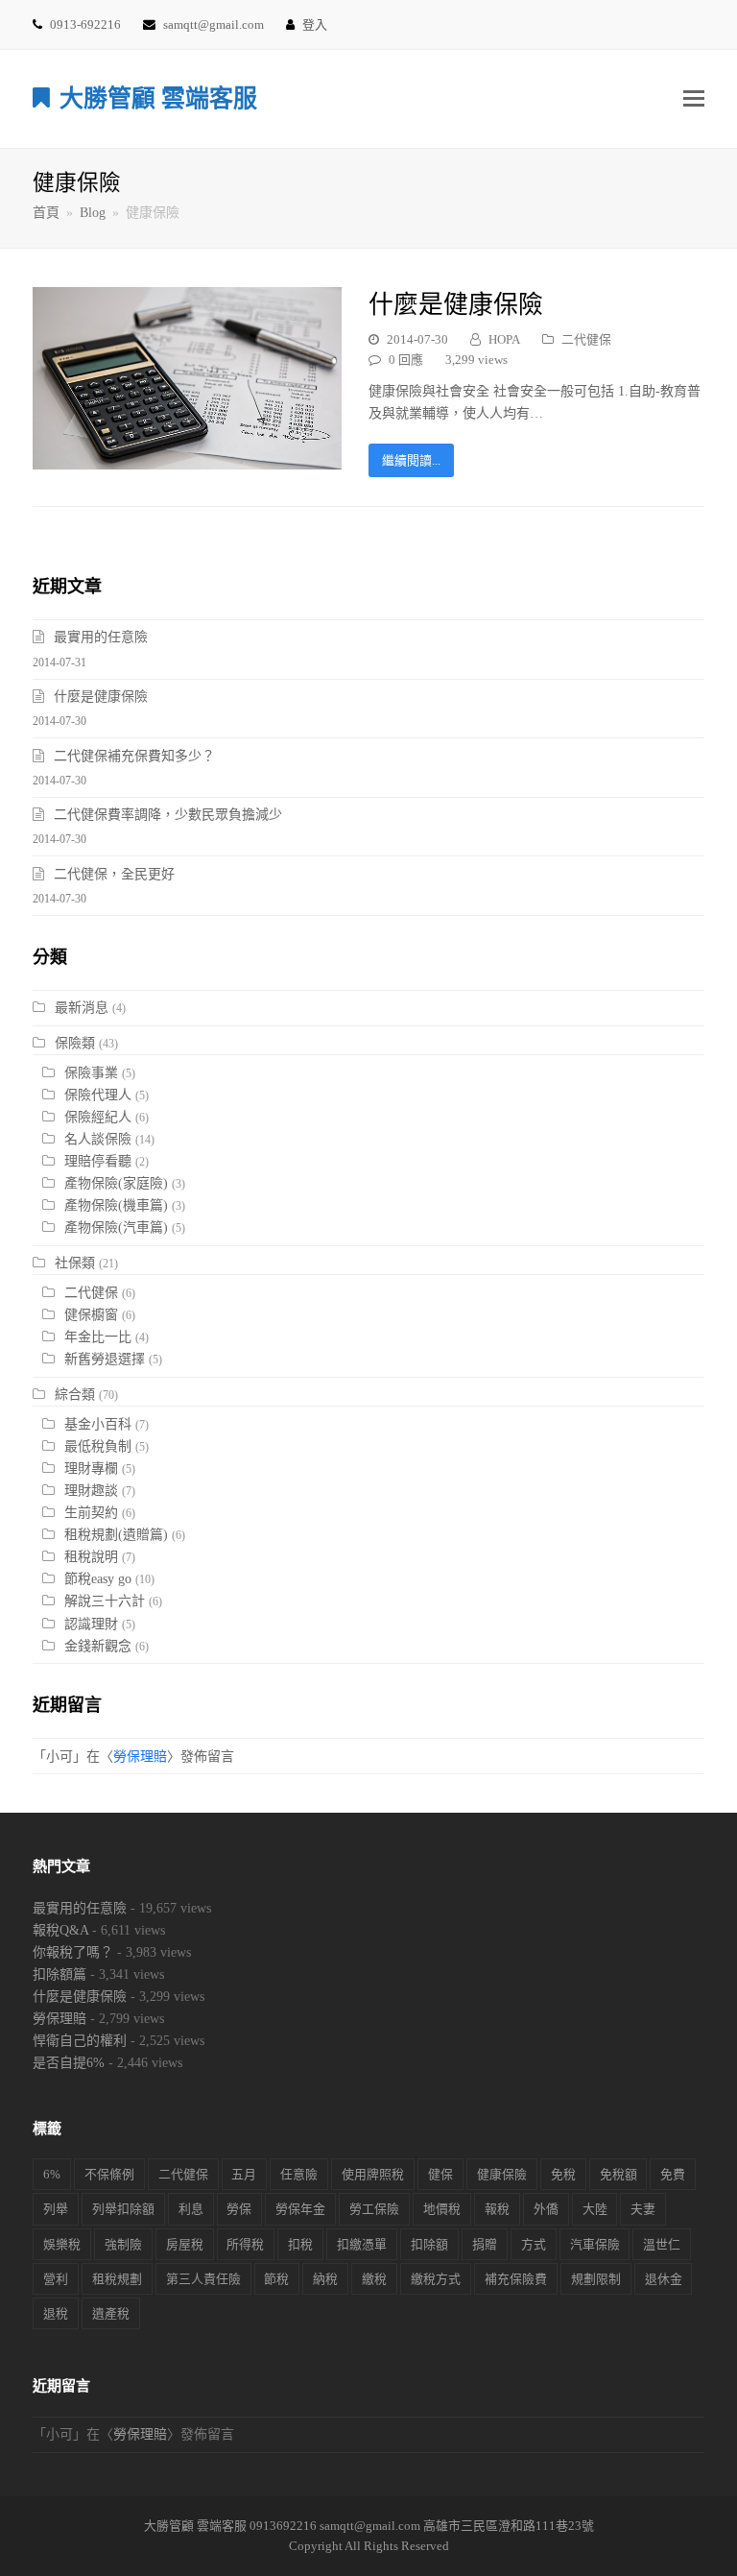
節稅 (276, 2279)
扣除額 (429, 2244)
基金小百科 (98, 1424)
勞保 (239, 2209)
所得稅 (245, 2244)
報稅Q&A (60, 1930)
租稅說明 (91, 1557)
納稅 (325, 2279)
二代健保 (586, 339)
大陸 (595, 2209)
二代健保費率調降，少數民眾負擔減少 (168, 815)
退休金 (664, 2279)
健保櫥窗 (91, 1315)
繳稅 (374, 2279)
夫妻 (643, 2209)
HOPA (504, 339)
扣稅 (300, 2244)
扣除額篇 (59, 1974)
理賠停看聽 (98, 1161)
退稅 (56, 2313)
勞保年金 (300, 2209)
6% (52, 2174)
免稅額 (618, 2174)
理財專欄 (91, 1469)
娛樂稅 (62, 2244)
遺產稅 (111, 2313)
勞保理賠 (140, 1757)
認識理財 (91, 1624)
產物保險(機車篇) (116, 1205)
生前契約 (91, 1513)
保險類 (75, 1043)
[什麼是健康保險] (187, 458)
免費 (673, 2174)
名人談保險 (98, 1139)
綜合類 (75, 1395)
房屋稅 (185, 2244)
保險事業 (91, 1073)
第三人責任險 (203, 2279)
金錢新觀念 (98, 1646)
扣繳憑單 (362, 2244)
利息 (191, 2209)
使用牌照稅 (373, 2174)
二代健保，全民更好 (114, 874)
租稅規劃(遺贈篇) (116, 1535)
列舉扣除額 (123, 2209)
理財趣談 (91, 1491)
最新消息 (82, 1008)
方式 (534, 2244)
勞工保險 (374, 2209)
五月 (244, 2174)
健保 (440, 2174)
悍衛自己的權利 (80, 2041)
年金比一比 (98, 1337)
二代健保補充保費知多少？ (134, 756)
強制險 (123, 2244)
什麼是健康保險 (456, 305)
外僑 (546, 2209)
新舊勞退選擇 (105, 1359)
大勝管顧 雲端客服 (158, 98)
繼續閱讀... (411, 460)
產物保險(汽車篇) (116, 1228)
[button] (694, 99)
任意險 (299, 2174)
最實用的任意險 (101, 637)
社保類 (75, 1263)
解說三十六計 (105, 1601)
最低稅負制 (98, 1446)
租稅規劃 (117, 2279)
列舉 (56, 2209)
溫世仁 (662, 2244)
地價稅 (442, 2209)
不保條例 (109, 2174)
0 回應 (406, 360)
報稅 (497, 2209)
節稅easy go (98, 1579)
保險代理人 (98, 1095)
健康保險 (502, 2174)
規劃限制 (596, 2279)
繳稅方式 (436, 2279)
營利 (56, 2279)
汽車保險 (595, 2244)
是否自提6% (69, 2063)
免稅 (563, 2174)
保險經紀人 (98, 1117)
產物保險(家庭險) (116, 1183)
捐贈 (485, 2244)
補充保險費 (516, 2279)
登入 (315, 24)
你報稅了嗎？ (73, 1952)
